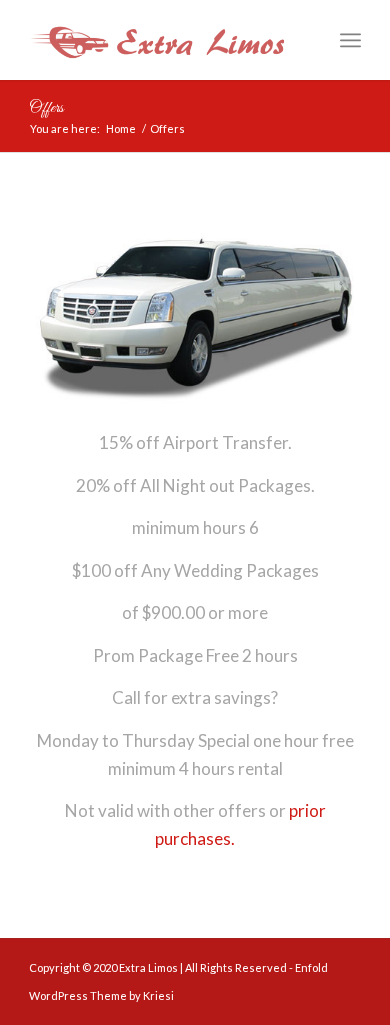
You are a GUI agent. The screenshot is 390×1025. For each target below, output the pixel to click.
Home (121, 128)
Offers (46, 108)
